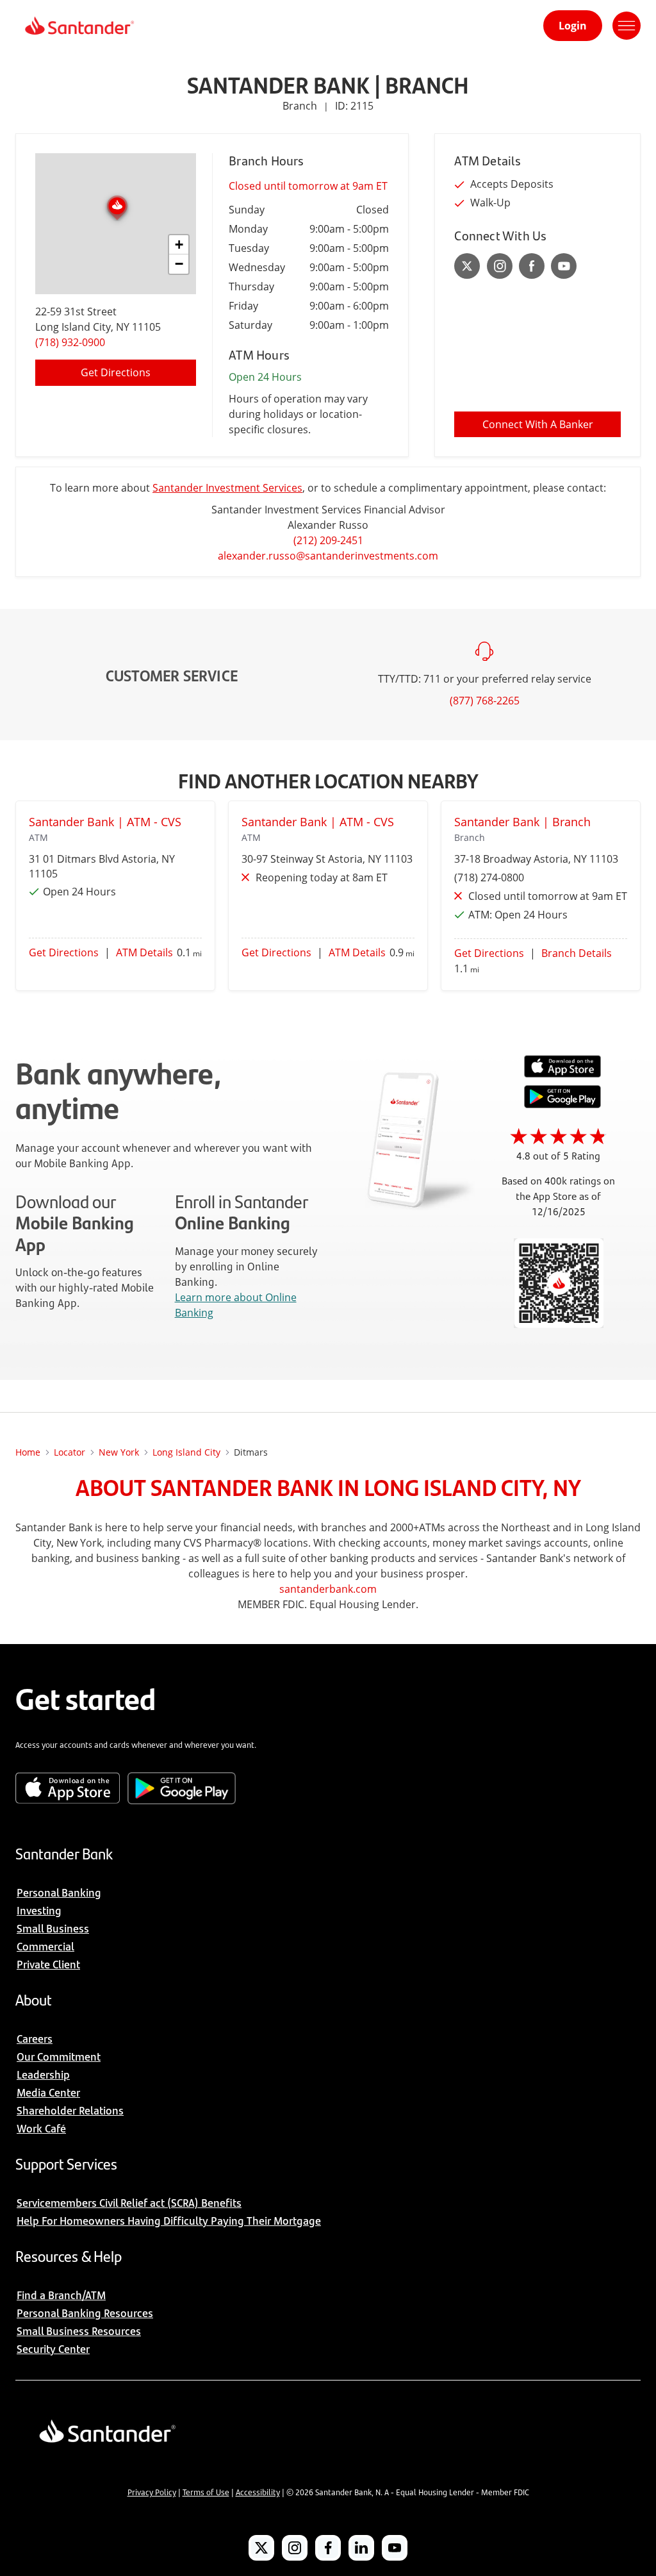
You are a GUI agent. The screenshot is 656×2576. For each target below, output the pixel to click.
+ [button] (179, 245)
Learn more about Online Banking (236, 1305)
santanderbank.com (328, 1589)
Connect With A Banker (538, 424)
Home (28, 1452)
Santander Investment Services (227, 488)
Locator (70, 1452)
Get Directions (116, 372)
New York (119, 1452)
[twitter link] (467, 266)
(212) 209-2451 (328, 540)
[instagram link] (500, 266)
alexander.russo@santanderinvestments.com (328, 556)
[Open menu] (627, 26)
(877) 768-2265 (485, 701)
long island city (186, 1452)
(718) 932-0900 (70, 342)
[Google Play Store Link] (562, 1104)
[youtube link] (564, 266)
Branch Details (577, 953)
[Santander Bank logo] (78, 26)
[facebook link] (532, 266)
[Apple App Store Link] (562, 1074)
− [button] (179, 264)
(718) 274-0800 (489, 877)
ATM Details (144, 952)
